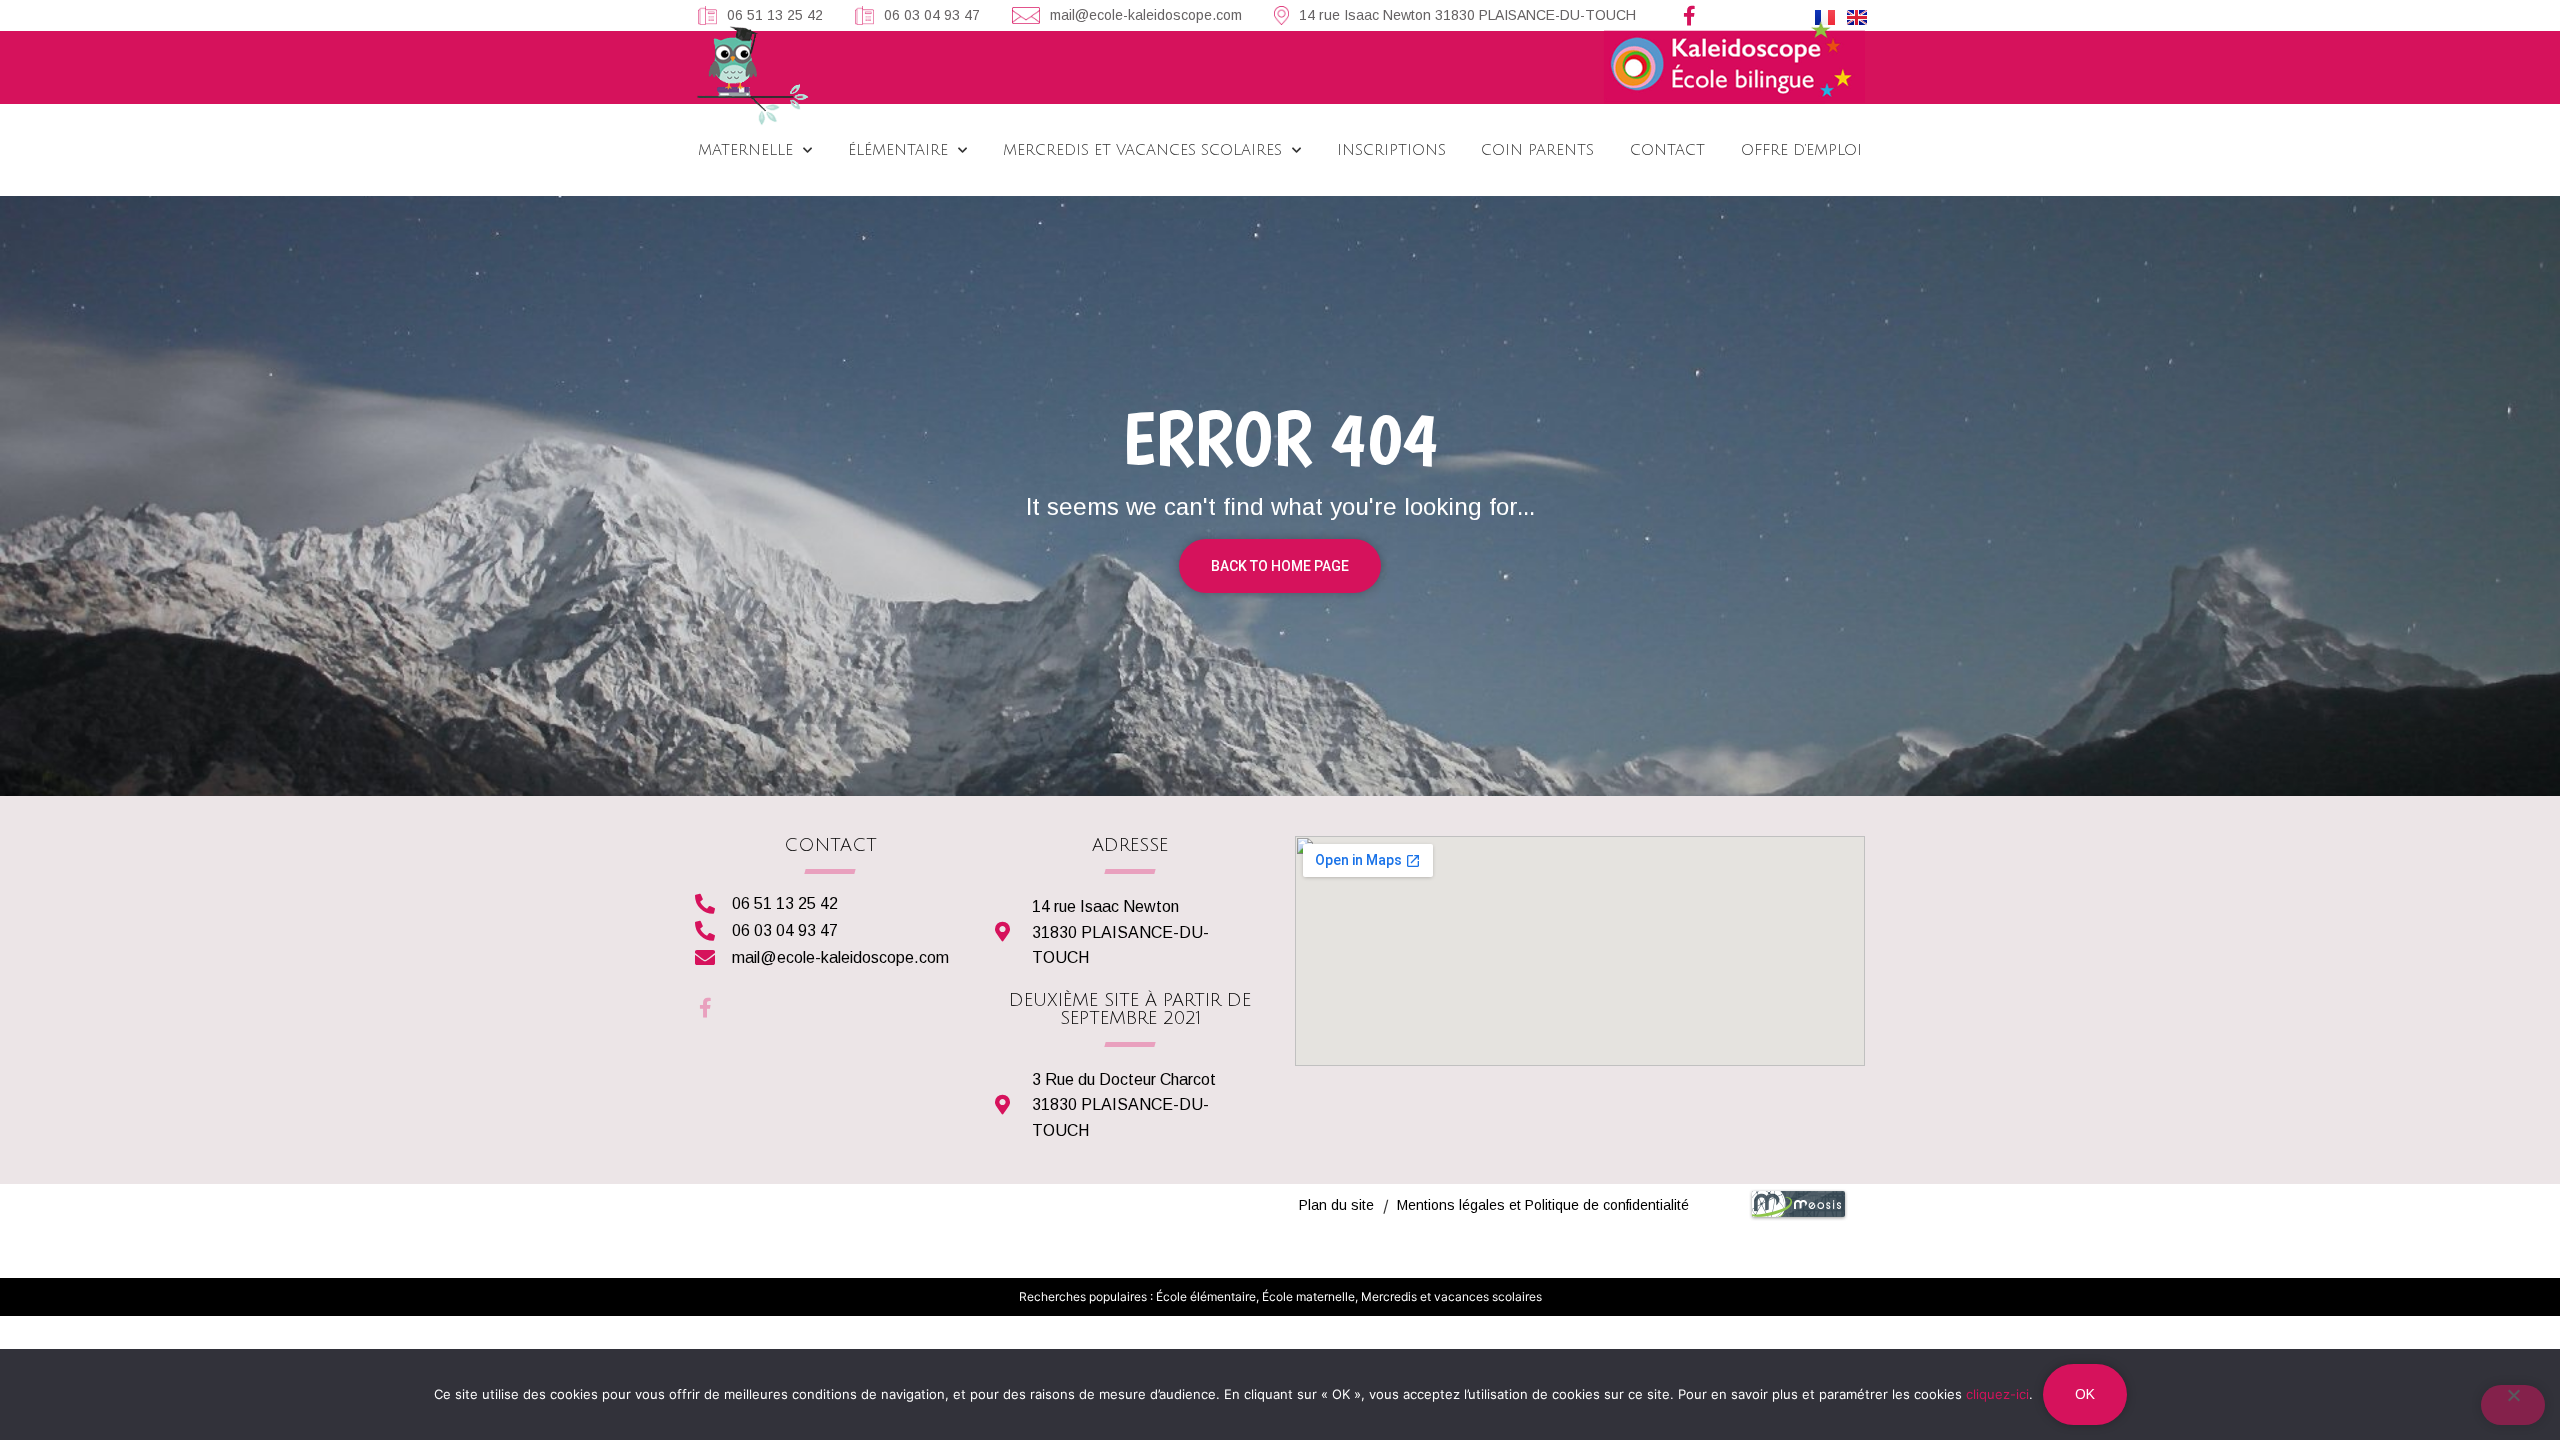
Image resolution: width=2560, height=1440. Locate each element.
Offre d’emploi (1801, 150)
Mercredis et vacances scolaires (1142, 150)
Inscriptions (1390, 150)
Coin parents (1537, 150)
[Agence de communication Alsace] (1798, 1215)
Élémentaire (898, 150)
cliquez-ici (1997, 1394)
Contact (1667, 150)
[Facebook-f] (1690, 16)
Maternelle (745, 150)
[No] (2513, 1405)
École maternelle (1308, 1296)
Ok (2085, 1394)
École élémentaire (1206, 1296)
